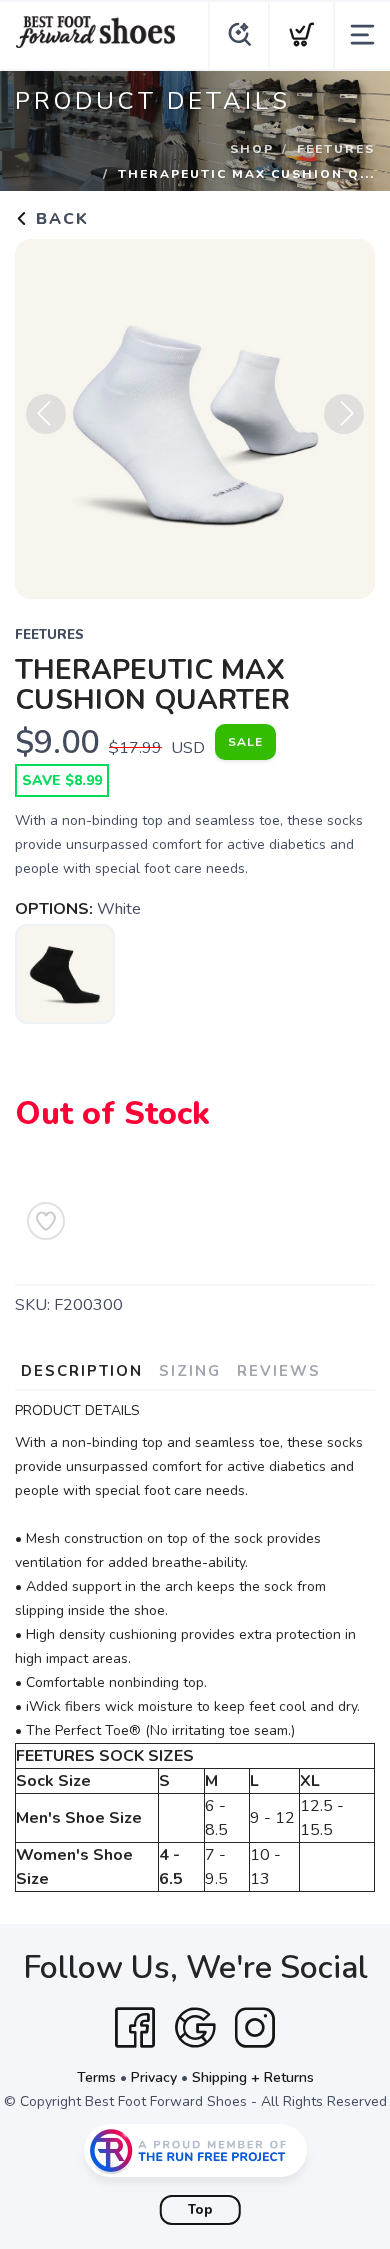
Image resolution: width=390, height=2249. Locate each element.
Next (344, 414)
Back (59, 219)
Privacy (154, 2077)
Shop (252, 149)
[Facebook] (135, 2028)
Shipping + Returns (253, 2077)
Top (200, 2210)
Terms (96, 2077)
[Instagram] (255, 2028)
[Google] (195, 2028)
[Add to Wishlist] (46, 1221)
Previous (46, 414)
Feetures (336, 149)
